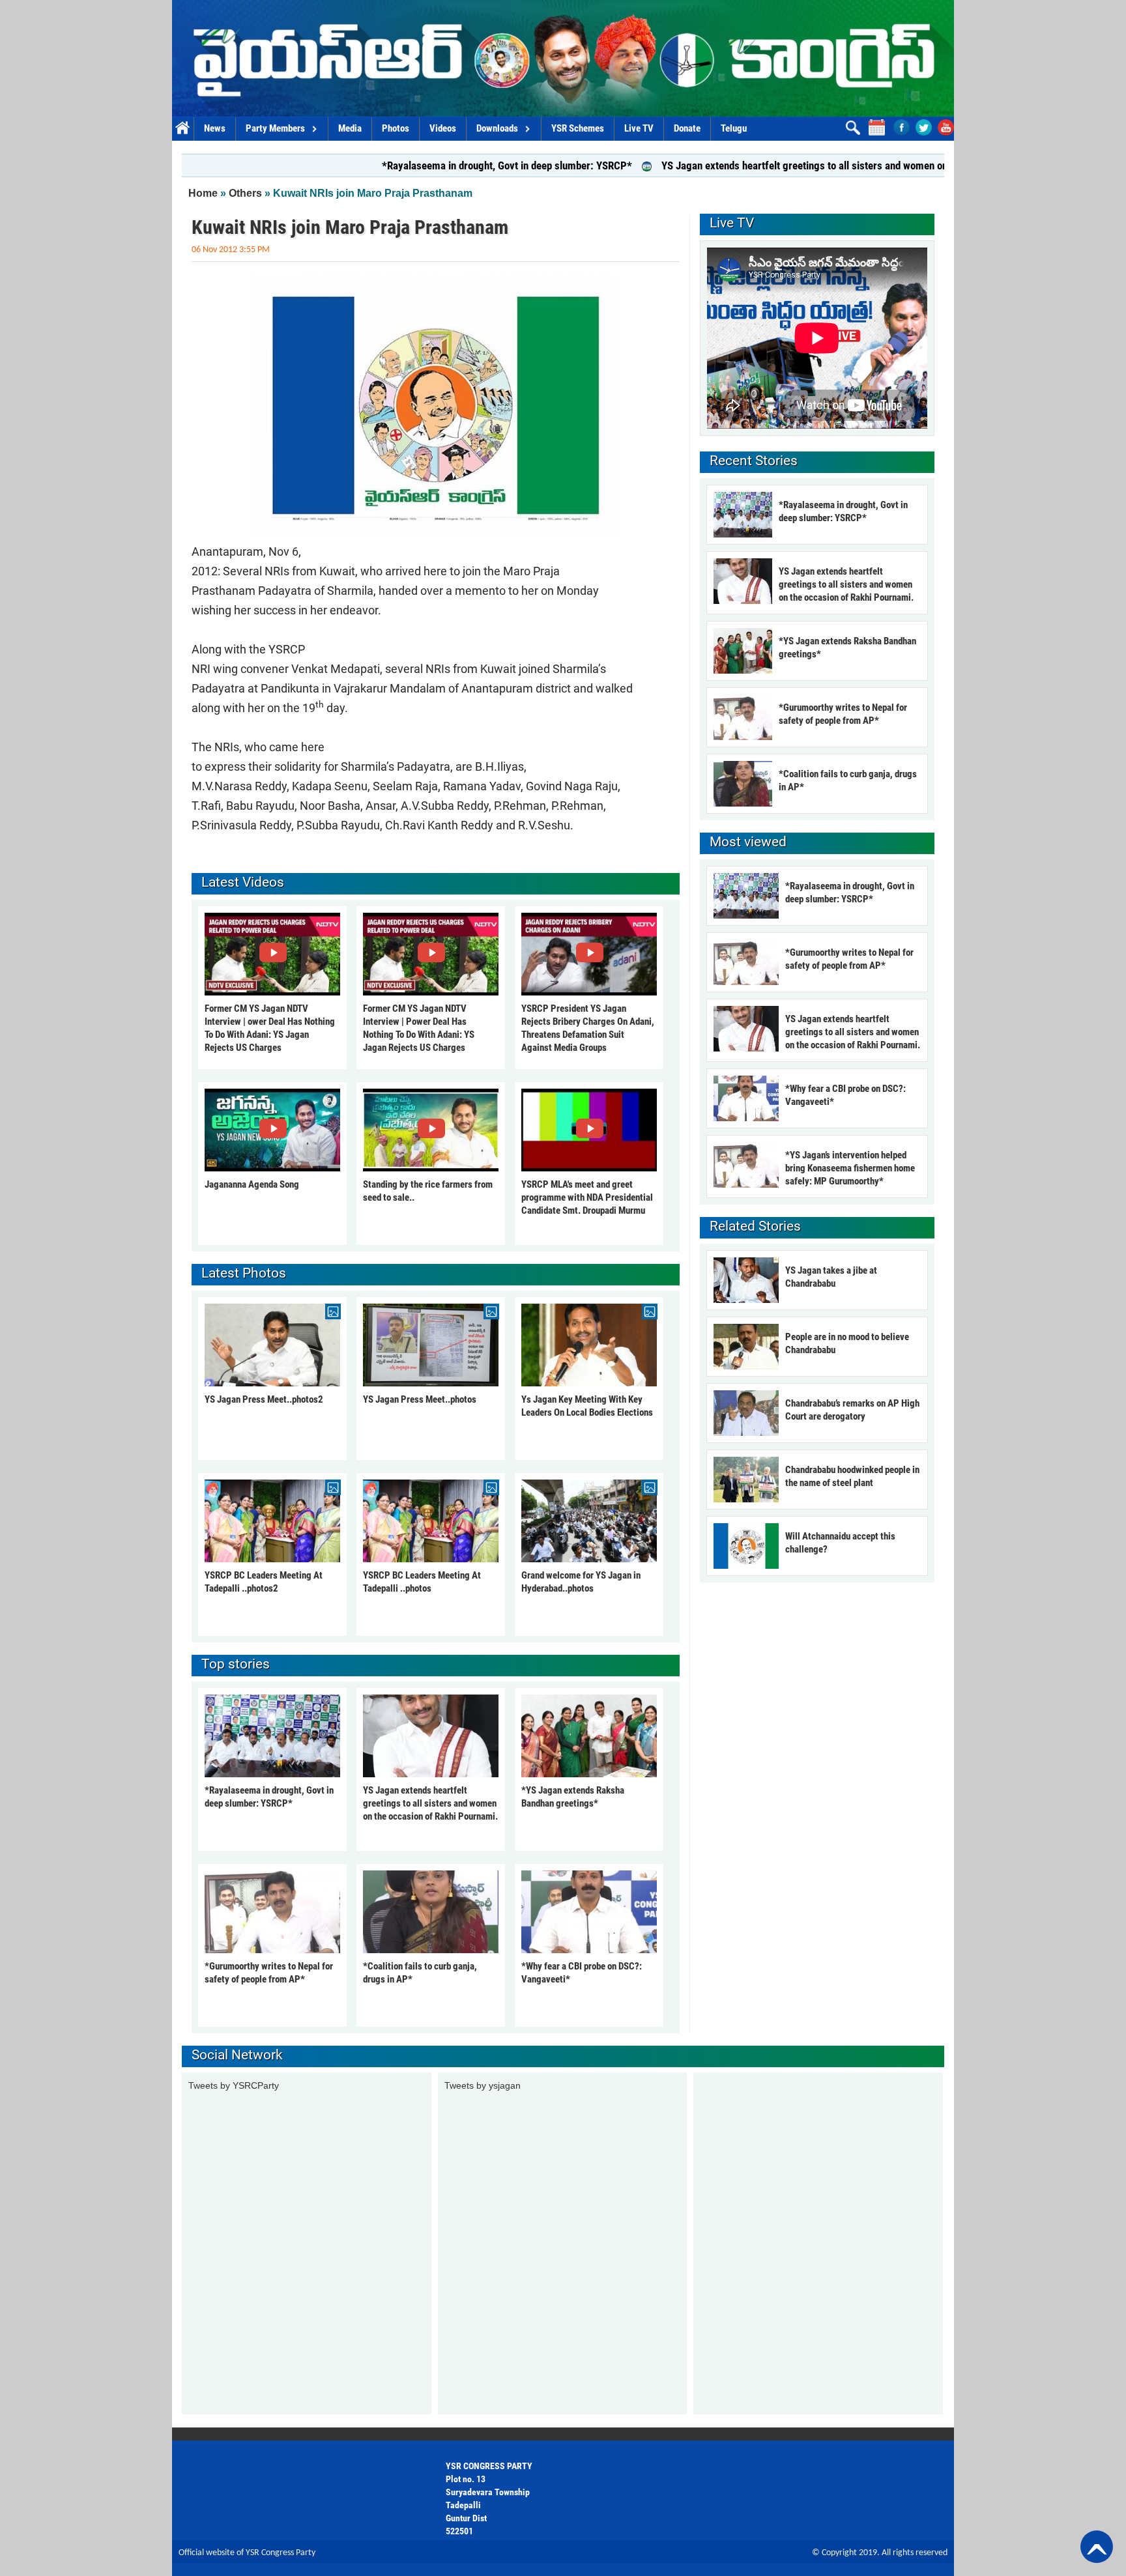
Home (183, 129)
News (215, 128)
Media (350, 128)
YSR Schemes (578, 128)
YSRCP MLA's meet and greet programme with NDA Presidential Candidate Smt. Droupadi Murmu (587, 1197)
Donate (687, 128)
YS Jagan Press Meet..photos (420, 1399)
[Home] (563, 58)
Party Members (275, 128)
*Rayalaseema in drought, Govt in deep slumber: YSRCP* (411, 165)
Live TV (639, 128)
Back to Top (1097, 2547)
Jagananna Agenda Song (252, 1184)
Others (245, 193)
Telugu (734, 128)
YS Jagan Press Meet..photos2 (264, 1399)
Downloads (497, 128)
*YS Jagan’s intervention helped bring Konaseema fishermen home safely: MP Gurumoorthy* (850, 1168)
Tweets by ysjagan (483, 2085)
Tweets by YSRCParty (234, 2085)
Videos (443, 128)
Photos (396, 128)
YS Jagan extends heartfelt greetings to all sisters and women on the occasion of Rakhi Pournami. (781, 165)
